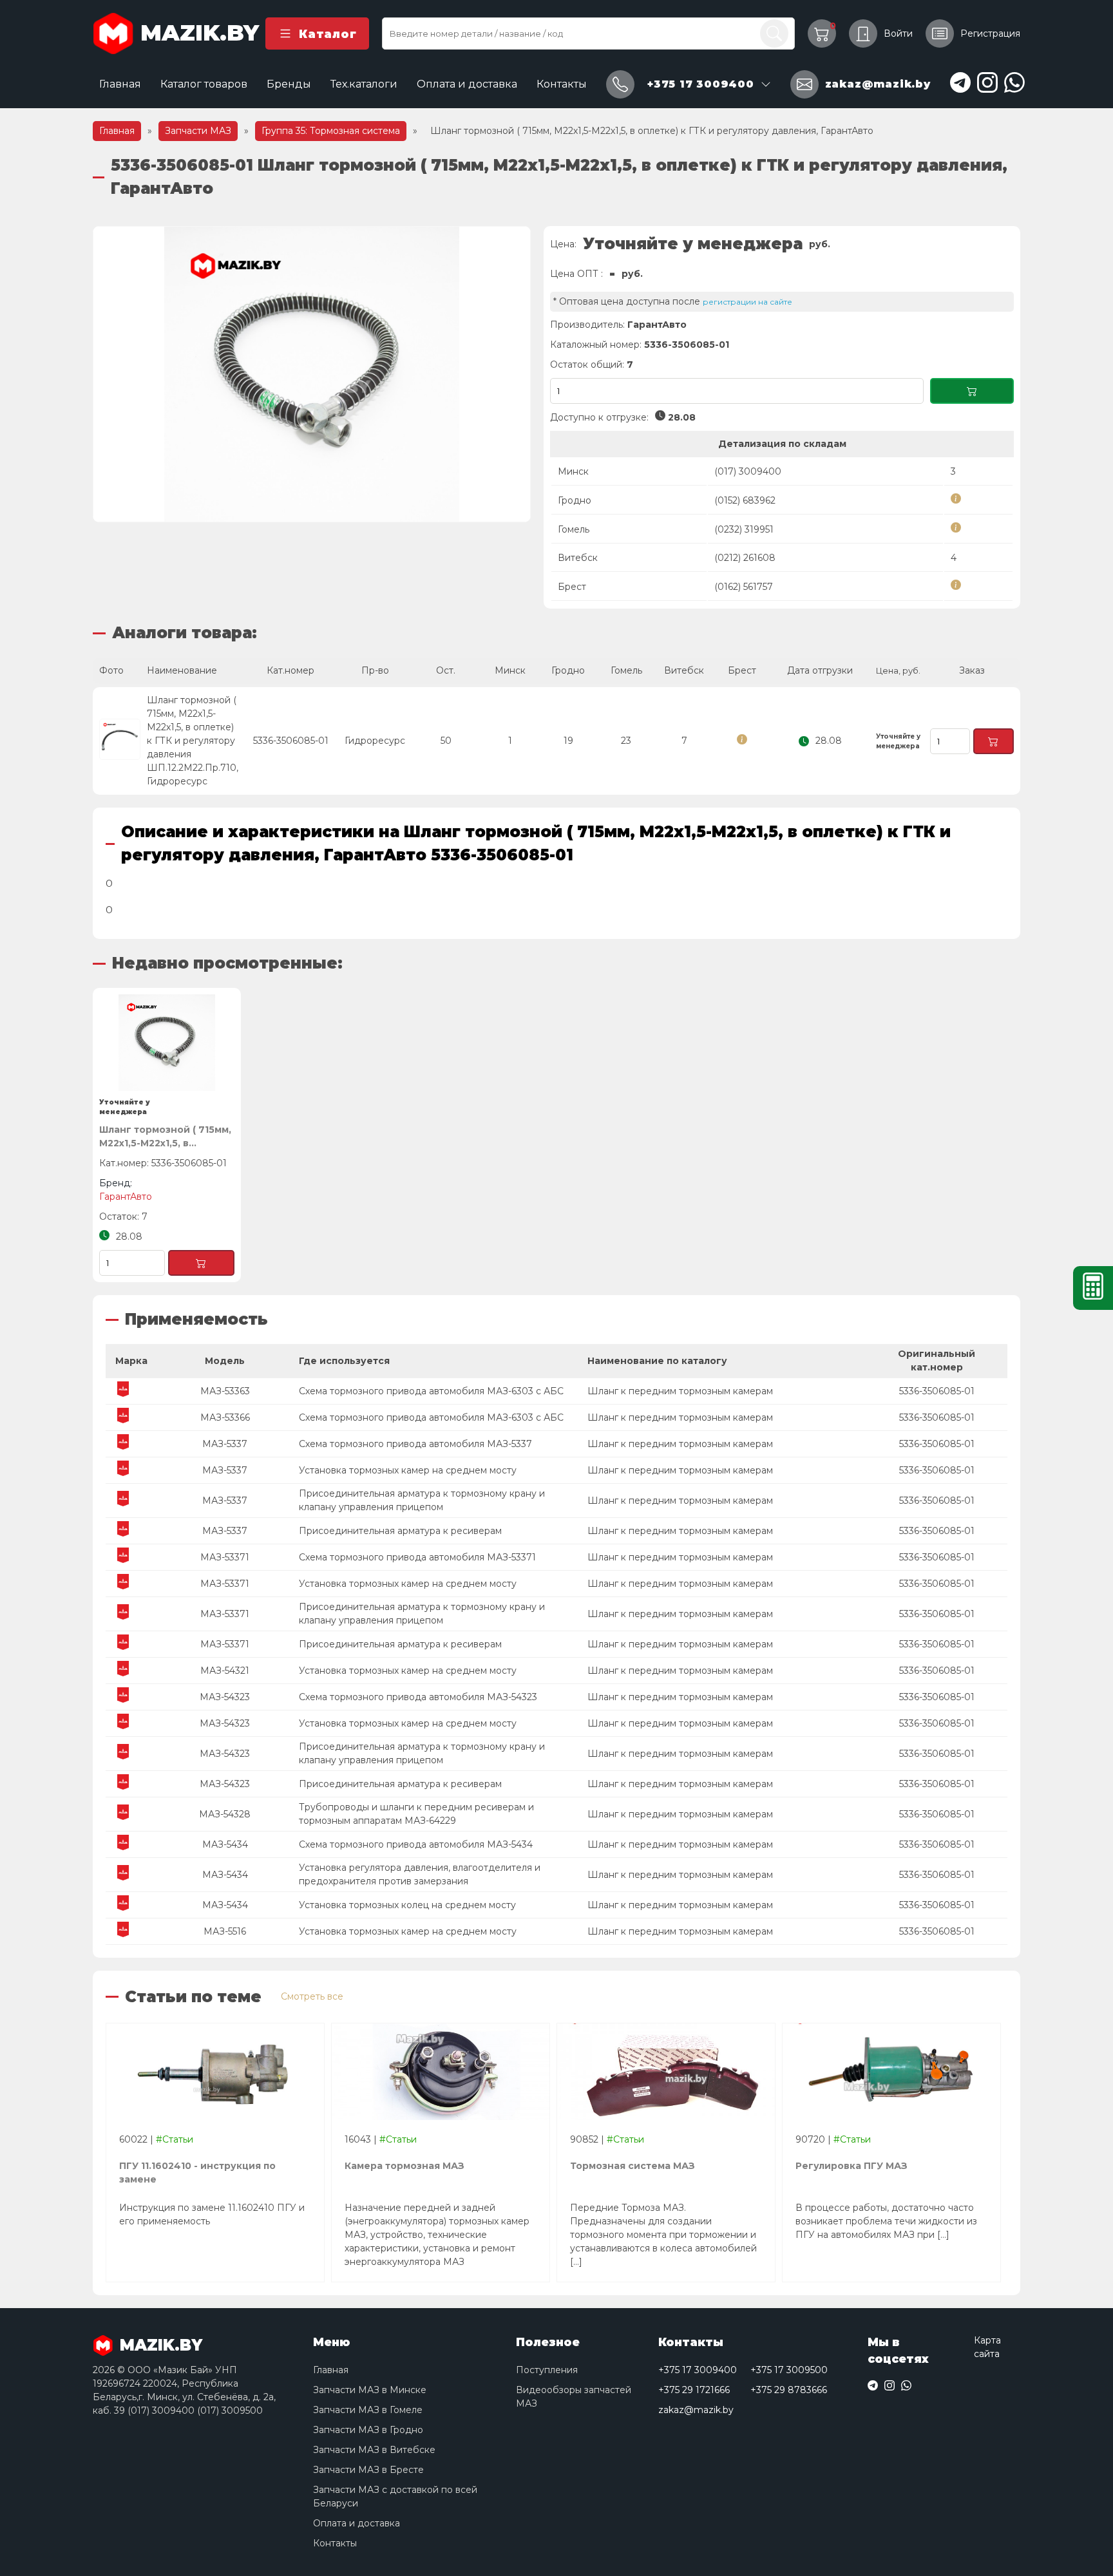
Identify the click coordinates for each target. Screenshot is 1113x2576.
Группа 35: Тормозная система (331, 131)
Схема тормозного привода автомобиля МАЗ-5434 (416, 1844)
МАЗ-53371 (225, 1557)
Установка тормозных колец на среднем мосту (407, 1905)
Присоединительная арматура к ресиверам (400, 1531)
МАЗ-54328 (225, 1814)
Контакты (562, 84)
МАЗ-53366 (225, 1417)
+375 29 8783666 (789, 2390)
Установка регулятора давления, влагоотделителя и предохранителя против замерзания (420, 1874)
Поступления (547, 2370)
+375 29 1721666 (694, 2390)
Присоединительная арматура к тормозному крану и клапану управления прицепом (422, 1500)
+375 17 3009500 (789, 2370)
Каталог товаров (204, 84)
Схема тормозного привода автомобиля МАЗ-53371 (417, 1557)
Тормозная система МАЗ (633, 2166)
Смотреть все (312, 1996)
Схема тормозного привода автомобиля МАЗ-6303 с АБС (431, 1391)
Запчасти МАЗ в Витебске (374, 2450)
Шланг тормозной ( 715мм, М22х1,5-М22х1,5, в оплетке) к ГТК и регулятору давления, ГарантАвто (165, 1137)
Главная (120, 84)
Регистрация (990, 33)
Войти (898, 33)
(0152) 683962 (745, 500)
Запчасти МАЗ (198, 131)
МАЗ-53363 (225, 1391)
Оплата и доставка (467, 84)
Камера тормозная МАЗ (404, 2166)
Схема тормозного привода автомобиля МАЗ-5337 (415, 1444)
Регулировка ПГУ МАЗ (851, 2166)
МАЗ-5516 (225, 1931)
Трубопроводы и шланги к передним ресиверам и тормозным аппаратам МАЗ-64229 (416, 1814)
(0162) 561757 (744, 587)
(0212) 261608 (745, 558)
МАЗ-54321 (225, 1671)
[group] (312, 374)
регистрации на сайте (747, 302)
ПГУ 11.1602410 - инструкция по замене (197, 2173)
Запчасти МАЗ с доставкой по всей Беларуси (395, 2496)
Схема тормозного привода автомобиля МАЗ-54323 (418, 1697)
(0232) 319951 (744, 529)
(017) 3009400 (748, 471)
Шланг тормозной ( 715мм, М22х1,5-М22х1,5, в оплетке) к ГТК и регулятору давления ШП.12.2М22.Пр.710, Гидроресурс (193, 741)
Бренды (289, 84)
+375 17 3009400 (698, 2370)
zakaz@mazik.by (696, 2410)
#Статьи (175, 2139)
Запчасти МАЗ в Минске (370, 2390)
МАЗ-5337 (225, 1444)
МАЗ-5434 (225, 1844)
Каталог (328, 34)
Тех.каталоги (364, 84)
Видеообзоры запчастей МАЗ (574, 2397)
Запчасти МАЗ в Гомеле (368, 2410)
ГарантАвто (657, 325)
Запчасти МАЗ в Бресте (368, 2470)
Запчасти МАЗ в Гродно (368, 2430)
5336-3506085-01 (937, 1391)
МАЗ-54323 (225, 1697)
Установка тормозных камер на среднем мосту (408, 1470)
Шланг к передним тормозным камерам (680, 1391)
